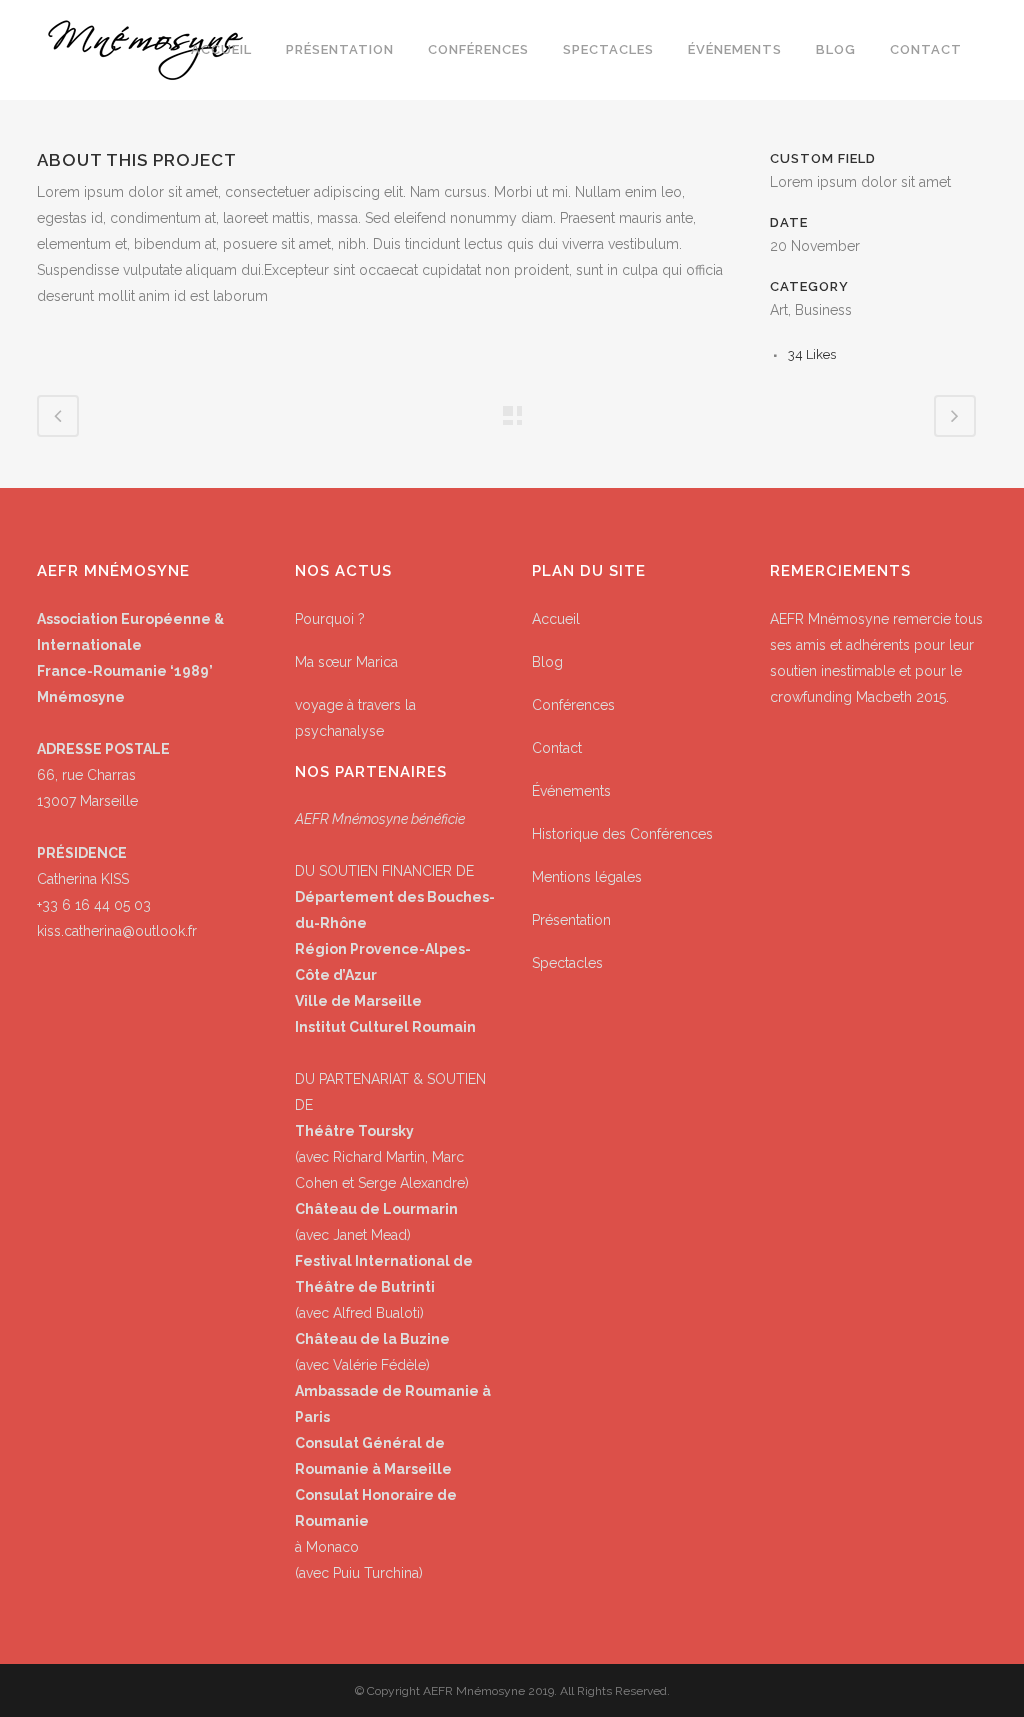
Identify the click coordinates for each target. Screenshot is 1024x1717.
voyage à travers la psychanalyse (355, 718)
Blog (547, 662)
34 (812, 354)
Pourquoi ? (330, 619)
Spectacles (567, 963)
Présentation (571, 920)
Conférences (573, 705)
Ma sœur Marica (346, 662)
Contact (557, 748)
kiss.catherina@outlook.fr (117, 931)
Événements (571, 791)
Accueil (556, 619)
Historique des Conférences (622, 834)
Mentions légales (587, 877)
